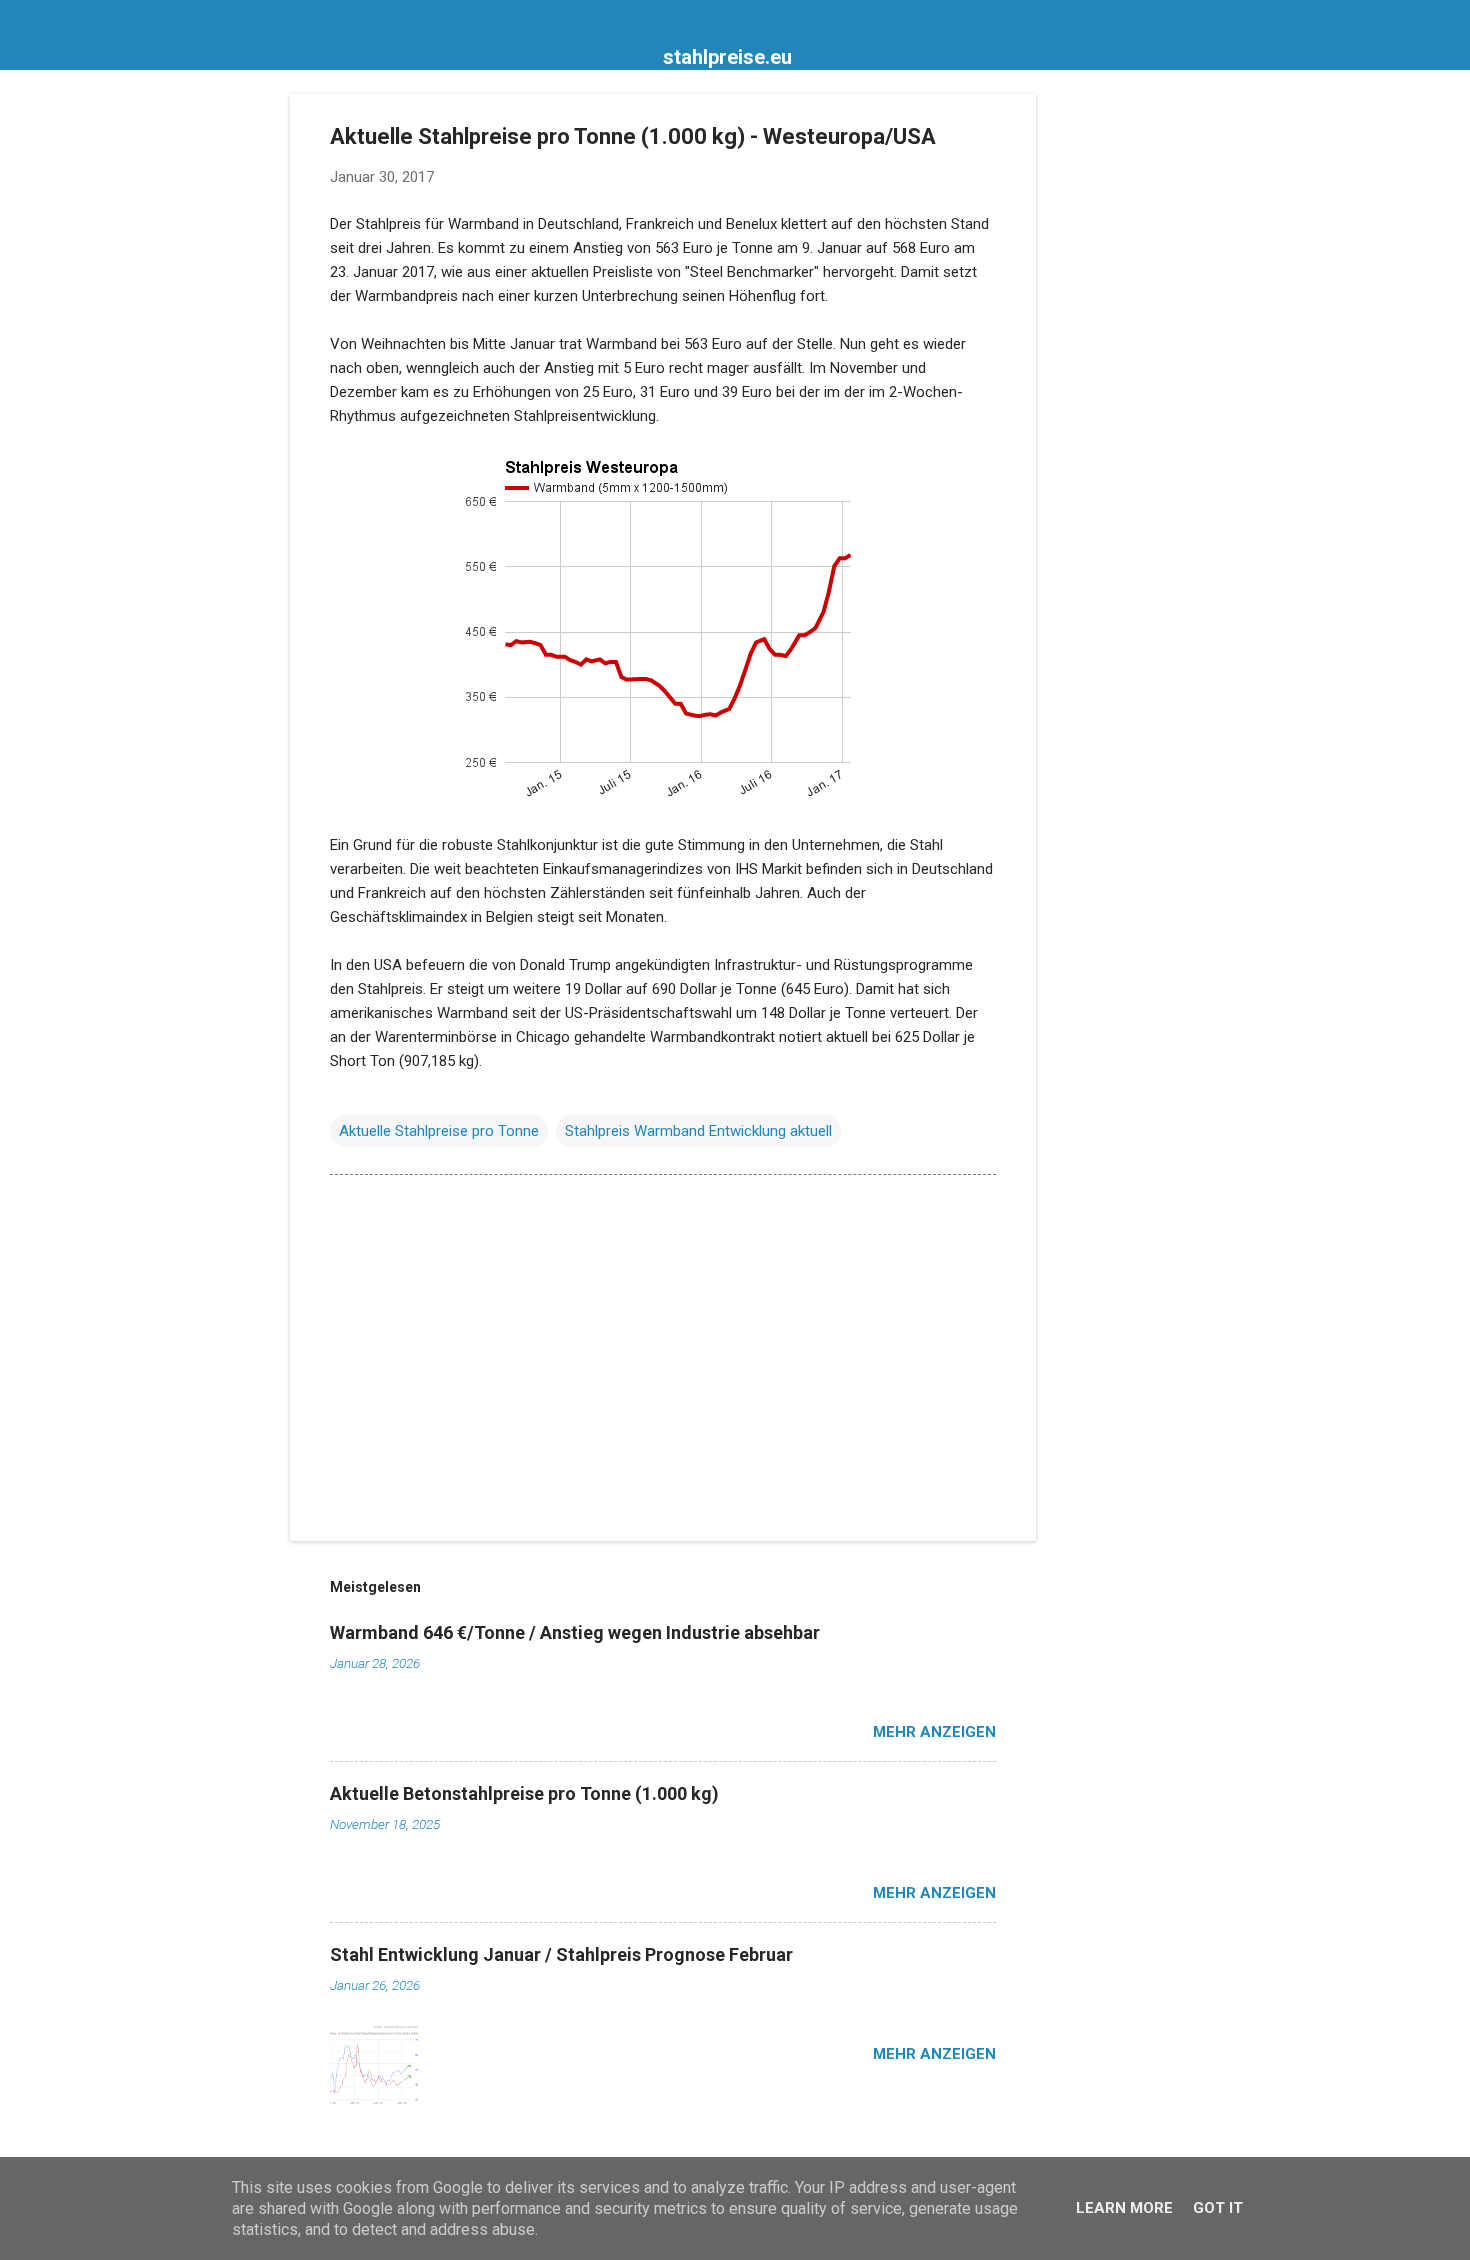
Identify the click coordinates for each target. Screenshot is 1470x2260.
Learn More (1124, 2208)
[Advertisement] (1116, 394)
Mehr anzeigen (934, 1732)
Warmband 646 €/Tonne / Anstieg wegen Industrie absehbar (575, 1632)
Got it (1218, 2208)
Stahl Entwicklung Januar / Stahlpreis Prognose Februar (561, 1954)
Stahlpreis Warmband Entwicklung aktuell (698, 1131)
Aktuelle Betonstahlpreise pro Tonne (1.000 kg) (524, 1793)
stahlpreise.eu (727, 57)
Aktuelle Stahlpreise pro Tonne (439, 1131)
